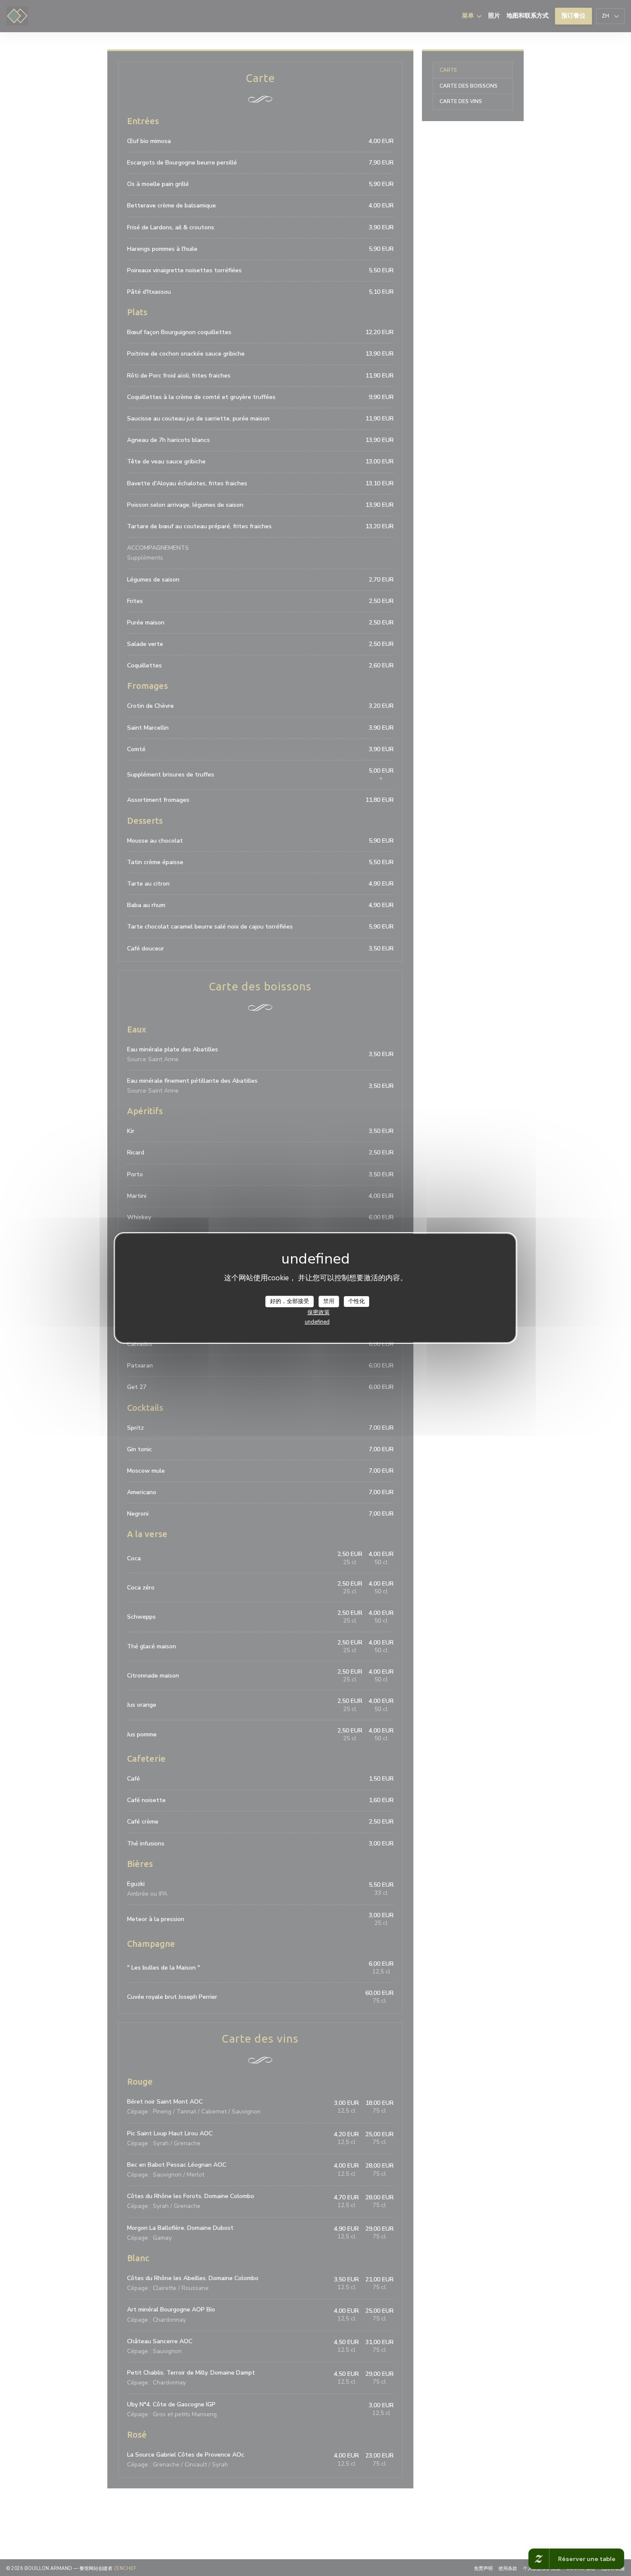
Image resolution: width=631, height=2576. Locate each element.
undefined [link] (317, 1322)
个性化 (356, 1301)
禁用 (329, 1301)
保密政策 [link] (319, 1312)
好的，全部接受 (290, 1301)
